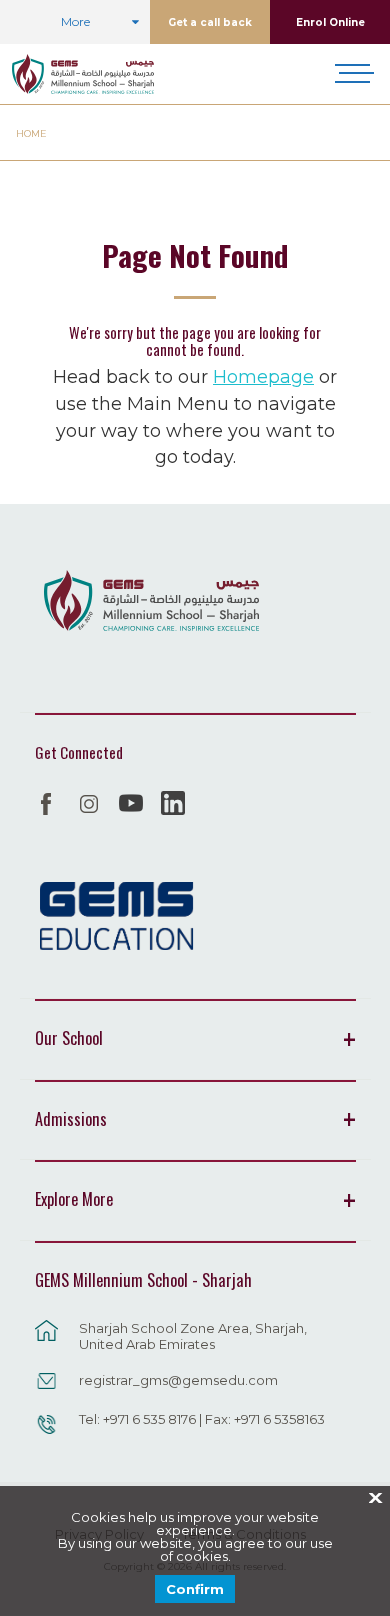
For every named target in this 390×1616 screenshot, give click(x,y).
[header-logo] (82, 74)
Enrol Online (330, 22)
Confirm (195, 1589)
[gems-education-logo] (116, 917)
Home (31, 133)
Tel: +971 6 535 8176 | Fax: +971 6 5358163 (202, 1419)
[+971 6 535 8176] (47, 1434)
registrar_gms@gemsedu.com (178, 1380)
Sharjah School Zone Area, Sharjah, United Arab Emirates (193, 1336)
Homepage (263, 376)
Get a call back (210, 22)
